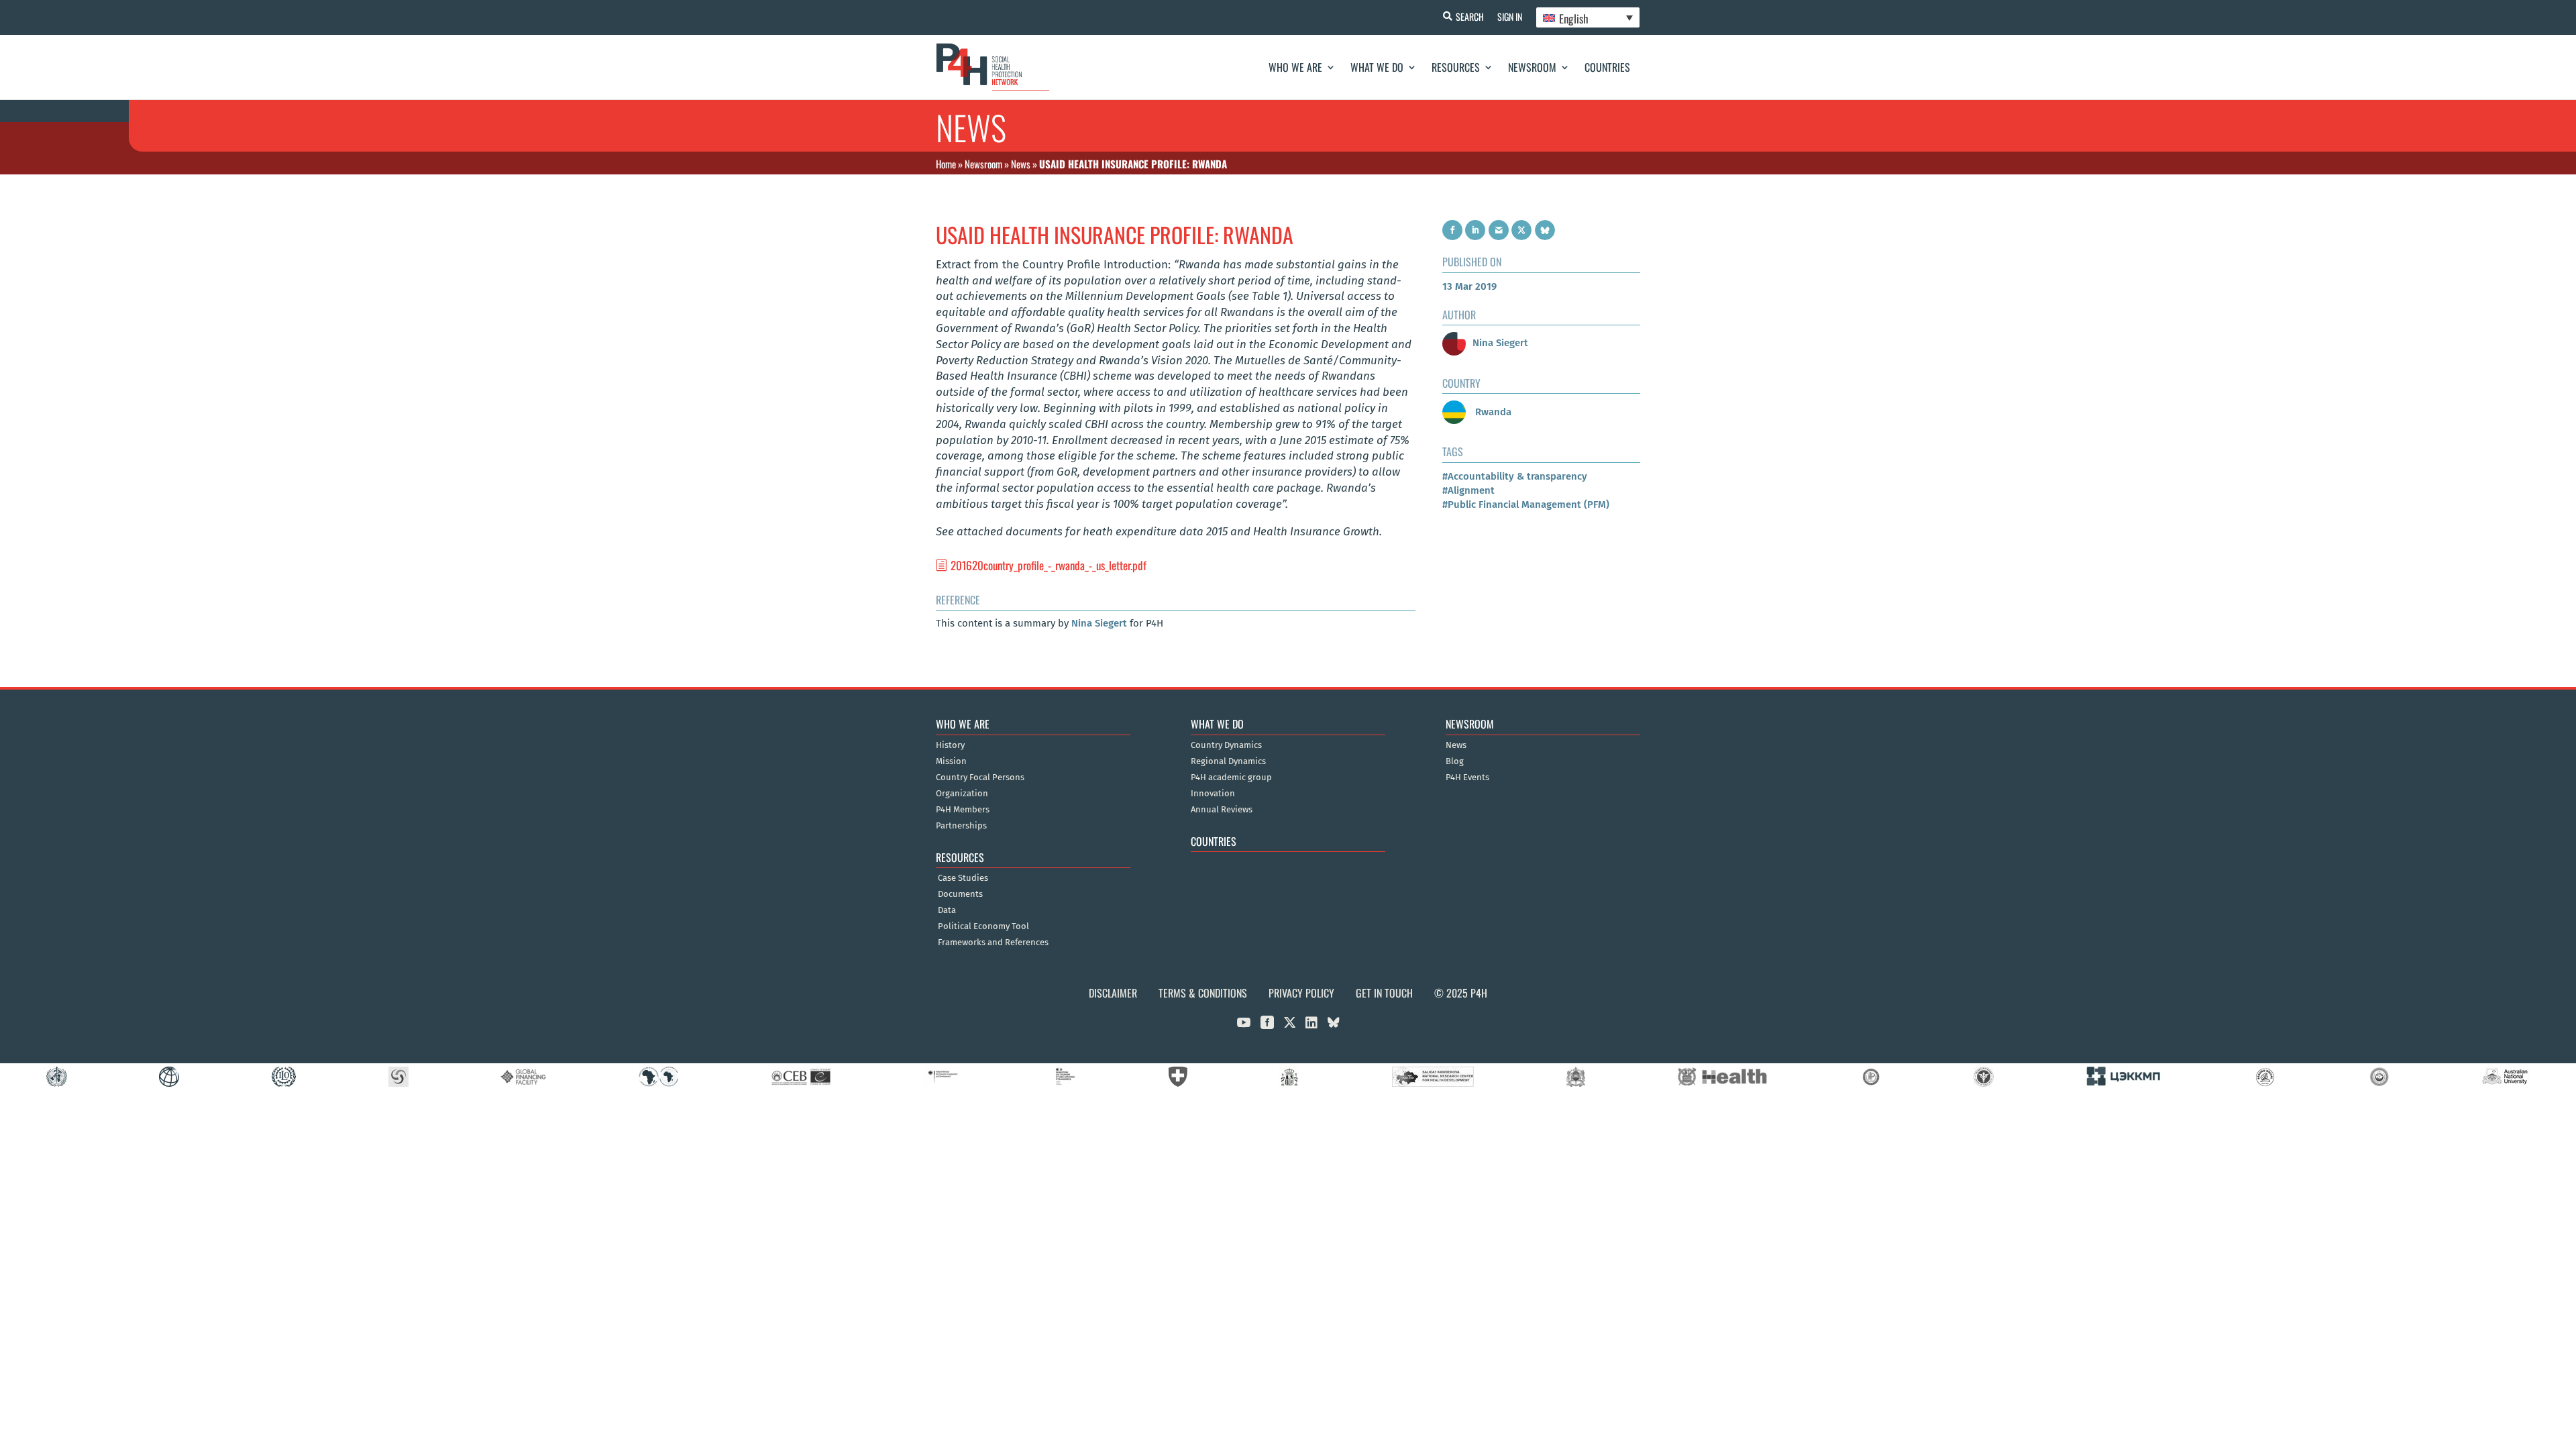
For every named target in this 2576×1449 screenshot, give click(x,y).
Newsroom (1532, 67)
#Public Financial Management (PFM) (1526, 504)
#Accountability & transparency (1515, 476)
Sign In (1510, 16)
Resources (1456, 67)
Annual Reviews (1222, 810)
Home (946, 164)
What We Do (1377, 67)
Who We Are (1295, 67)
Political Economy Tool (983, 926)
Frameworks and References (993, 943)
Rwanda (1492, 412)
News (1021, 164)
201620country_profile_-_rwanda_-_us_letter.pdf (1049, 565)
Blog (1455, 761)
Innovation (1213, 794)
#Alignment (1468, 490)
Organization (962, 794)
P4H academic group (1231, 777)
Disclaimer (1113, 993)
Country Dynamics (1226, 745)
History (950, 745)
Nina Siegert (1099, 623)
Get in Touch (1384, 993)
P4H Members (963, 810)
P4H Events (1467, 777)
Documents (960, 894)
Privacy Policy (1301, 993)
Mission (951, 761)
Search (1470, 16)
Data (947, 910)
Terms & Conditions (1203, 993)
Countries (1607, 67)
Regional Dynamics (1228, 761)
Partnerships (961, 826)
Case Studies (963, 878)
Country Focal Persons (980, 777)
